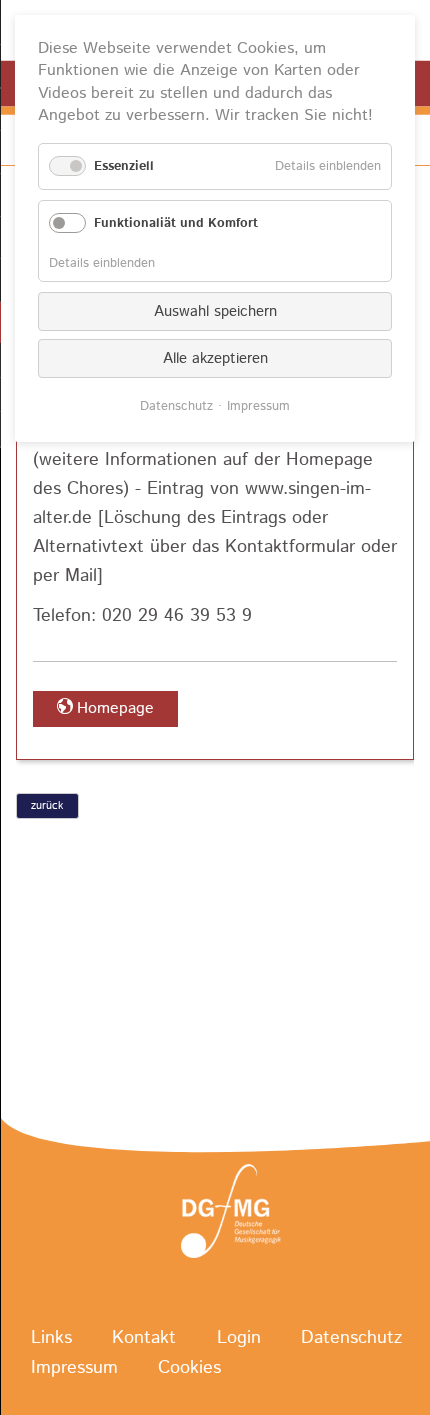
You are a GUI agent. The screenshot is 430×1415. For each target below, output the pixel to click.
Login (239, 1338)
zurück (47, 806)
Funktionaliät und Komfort (176, 223)
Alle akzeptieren (215, 358)
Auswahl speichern (215, 311)
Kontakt (144, 1338)
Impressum (74, 1368)
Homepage (115, 708)
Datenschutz (351, 1338)
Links (51, 1338)
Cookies (189, 1368)
